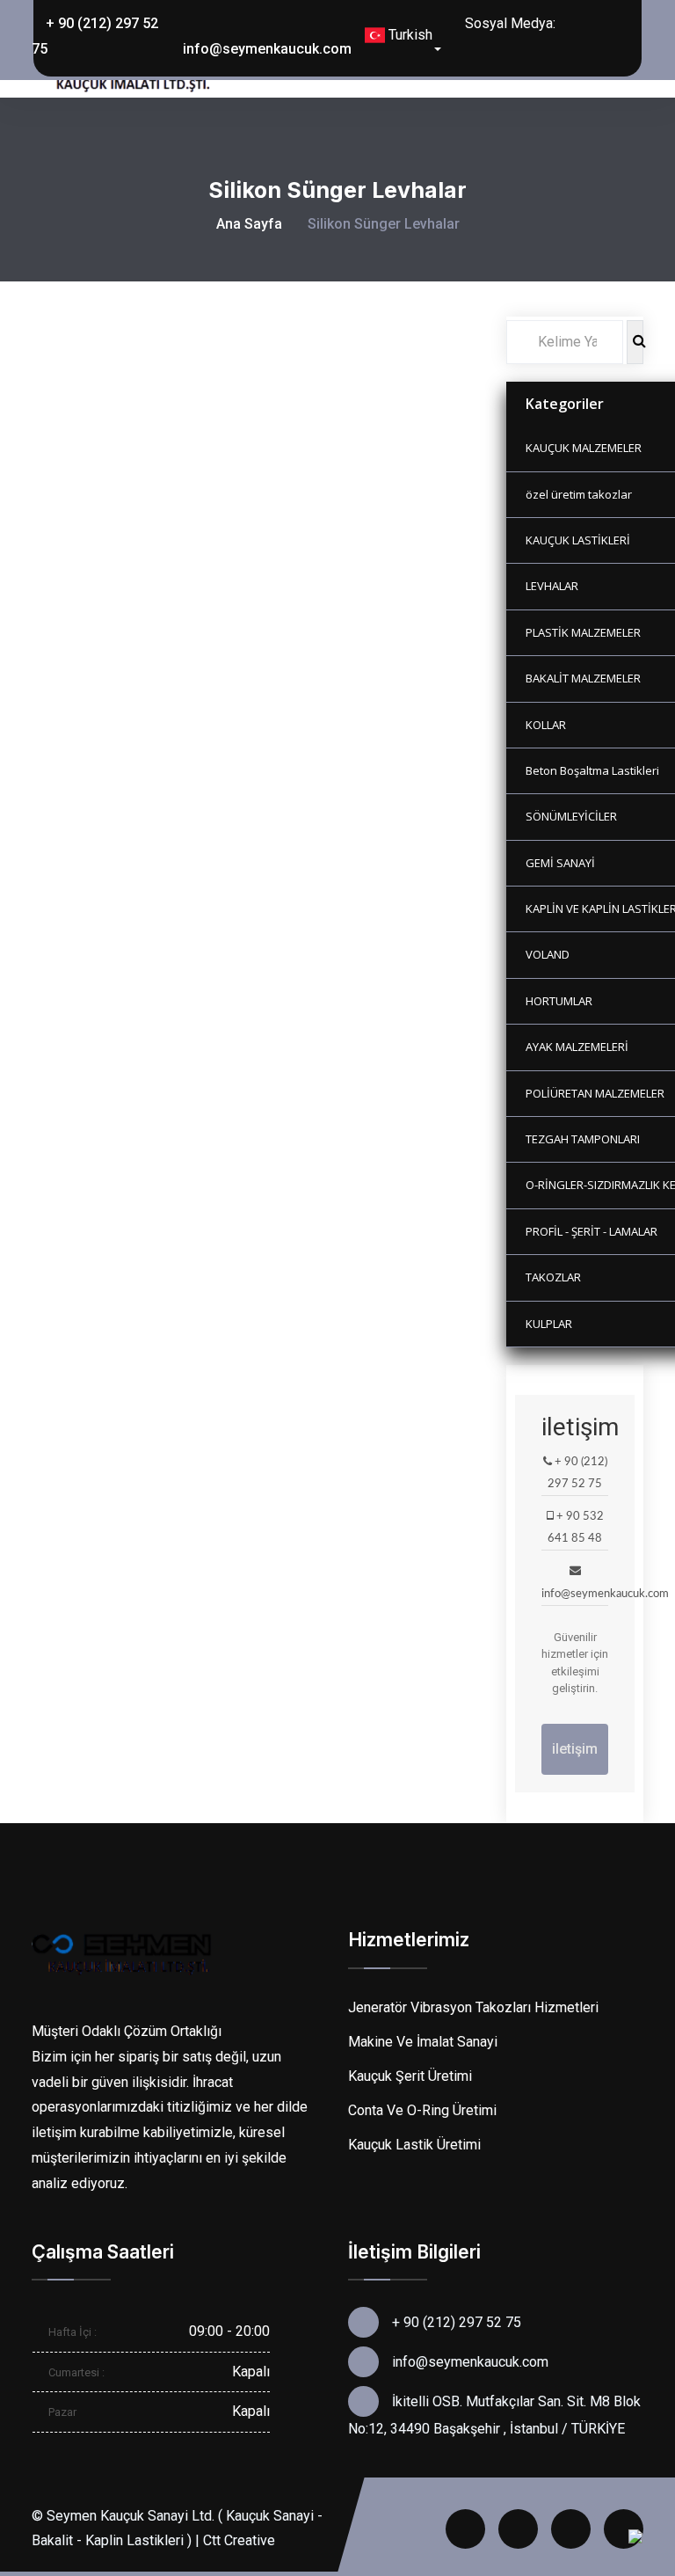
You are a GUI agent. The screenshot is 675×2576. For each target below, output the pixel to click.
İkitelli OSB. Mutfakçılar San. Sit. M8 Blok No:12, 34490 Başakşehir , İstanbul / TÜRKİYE (494, 2415)
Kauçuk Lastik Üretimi (414, 2145)
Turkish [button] (409, 35)
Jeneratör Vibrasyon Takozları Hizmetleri (473, 2007)
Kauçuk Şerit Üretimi (410, 2076)
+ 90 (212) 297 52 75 (95, 36)
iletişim (575, 1749)
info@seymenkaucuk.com (267, 49)
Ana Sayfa (249, 224)
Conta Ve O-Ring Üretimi (422, 2110)
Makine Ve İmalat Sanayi (423, 2042)
